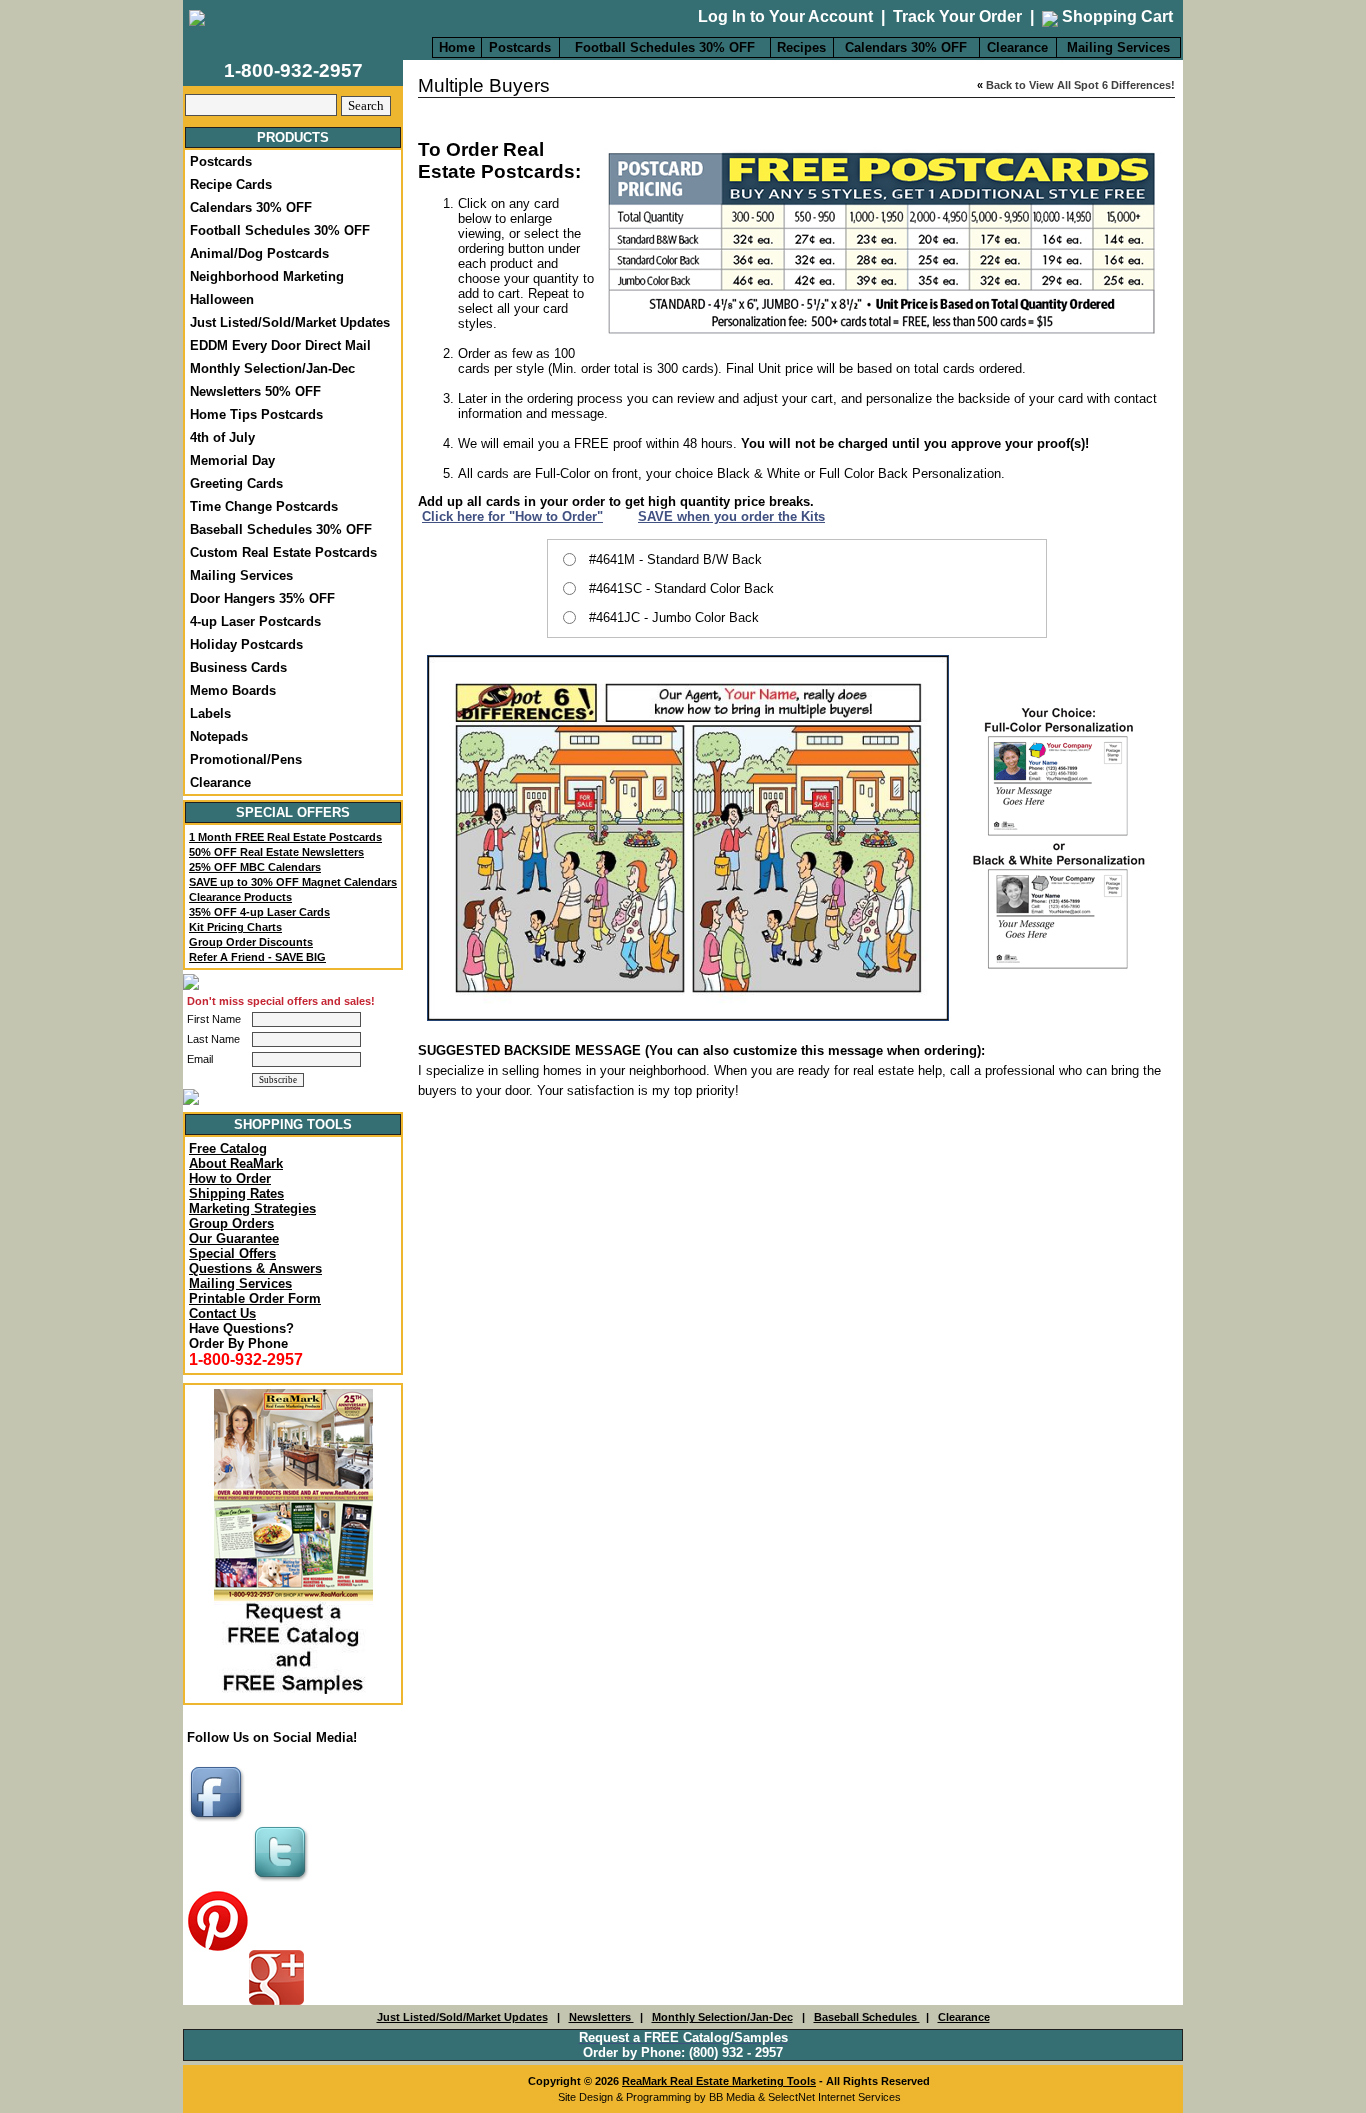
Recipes (801, 47)
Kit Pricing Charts (235, 927)
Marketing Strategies (252, 1208)
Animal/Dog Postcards (259, 253)
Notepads (219, 736)
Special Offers (232, 1253)
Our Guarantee (234, 1238)
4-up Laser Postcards (255, 621)
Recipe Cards (231, 184)
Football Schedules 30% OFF (665, 47)
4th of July (222, 437)
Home (457, 47)
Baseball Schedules (867, 2017)
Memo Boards (233, 690)
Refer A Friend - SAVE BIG (257, 957)
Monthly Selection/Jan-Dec (272, 368)
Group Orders (231, 1223)
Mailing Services (1118, 47)
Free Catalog (228, 1148)
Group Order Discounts (251, 942)
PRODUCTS (293, 137)
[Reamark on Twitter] (283, 1882)
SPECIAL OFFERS (293, 812)
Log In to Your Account (785, 16)
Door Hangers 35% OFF (262, 598)
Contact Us (222, 1313)
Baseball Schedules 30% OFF (281, 529)
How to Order (230, 1178)
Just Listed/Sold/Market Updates (290, 322)
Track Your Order (957, 16)
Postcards (520, 47)
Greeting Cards (236, 483)
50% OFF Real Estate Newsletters (276, 852)
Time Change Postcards (264, 506)
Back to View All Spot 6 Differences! (1080, 85)
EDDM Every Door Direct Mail (280, 345)
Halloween (222, 299)
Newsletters (601, 2017)
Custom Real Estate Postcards (283, 552)
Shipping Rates (236, 1193)
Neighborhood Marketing (267, 276)
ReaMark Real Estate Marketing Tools (719, 2081)
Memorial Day (232, 460)
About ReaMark (236, 1163)
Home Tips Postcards (256, 414)
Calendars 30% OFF (906, 47)
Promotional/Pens (246, 759)
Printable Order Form (255, 1298)
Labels (210, 713)
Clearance (1017, 47)
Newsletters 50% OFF (255, 391)
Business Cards (238, 667)
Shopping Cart (1115, 16)
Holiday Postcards (246, 644)
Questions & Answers (255, 1268)
